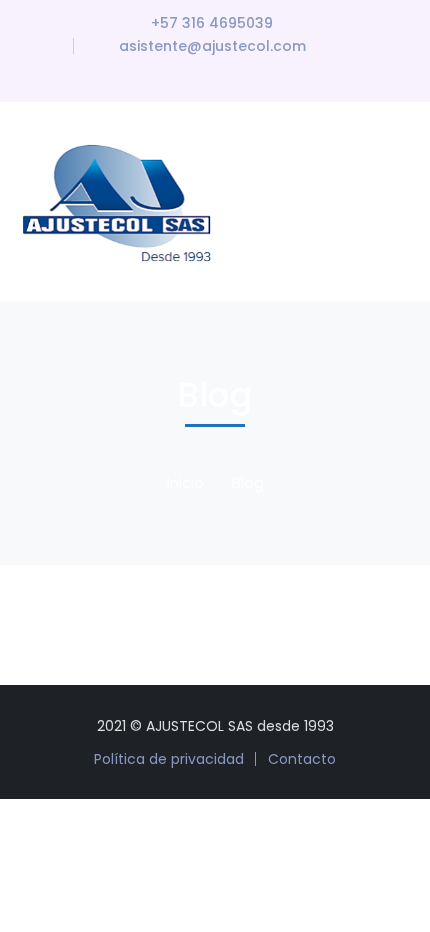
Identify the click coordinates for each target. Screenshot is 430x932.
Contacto (302, 759)
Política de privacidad (169, 759)
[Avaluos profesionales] (122, 200)
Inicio (185, 482)
